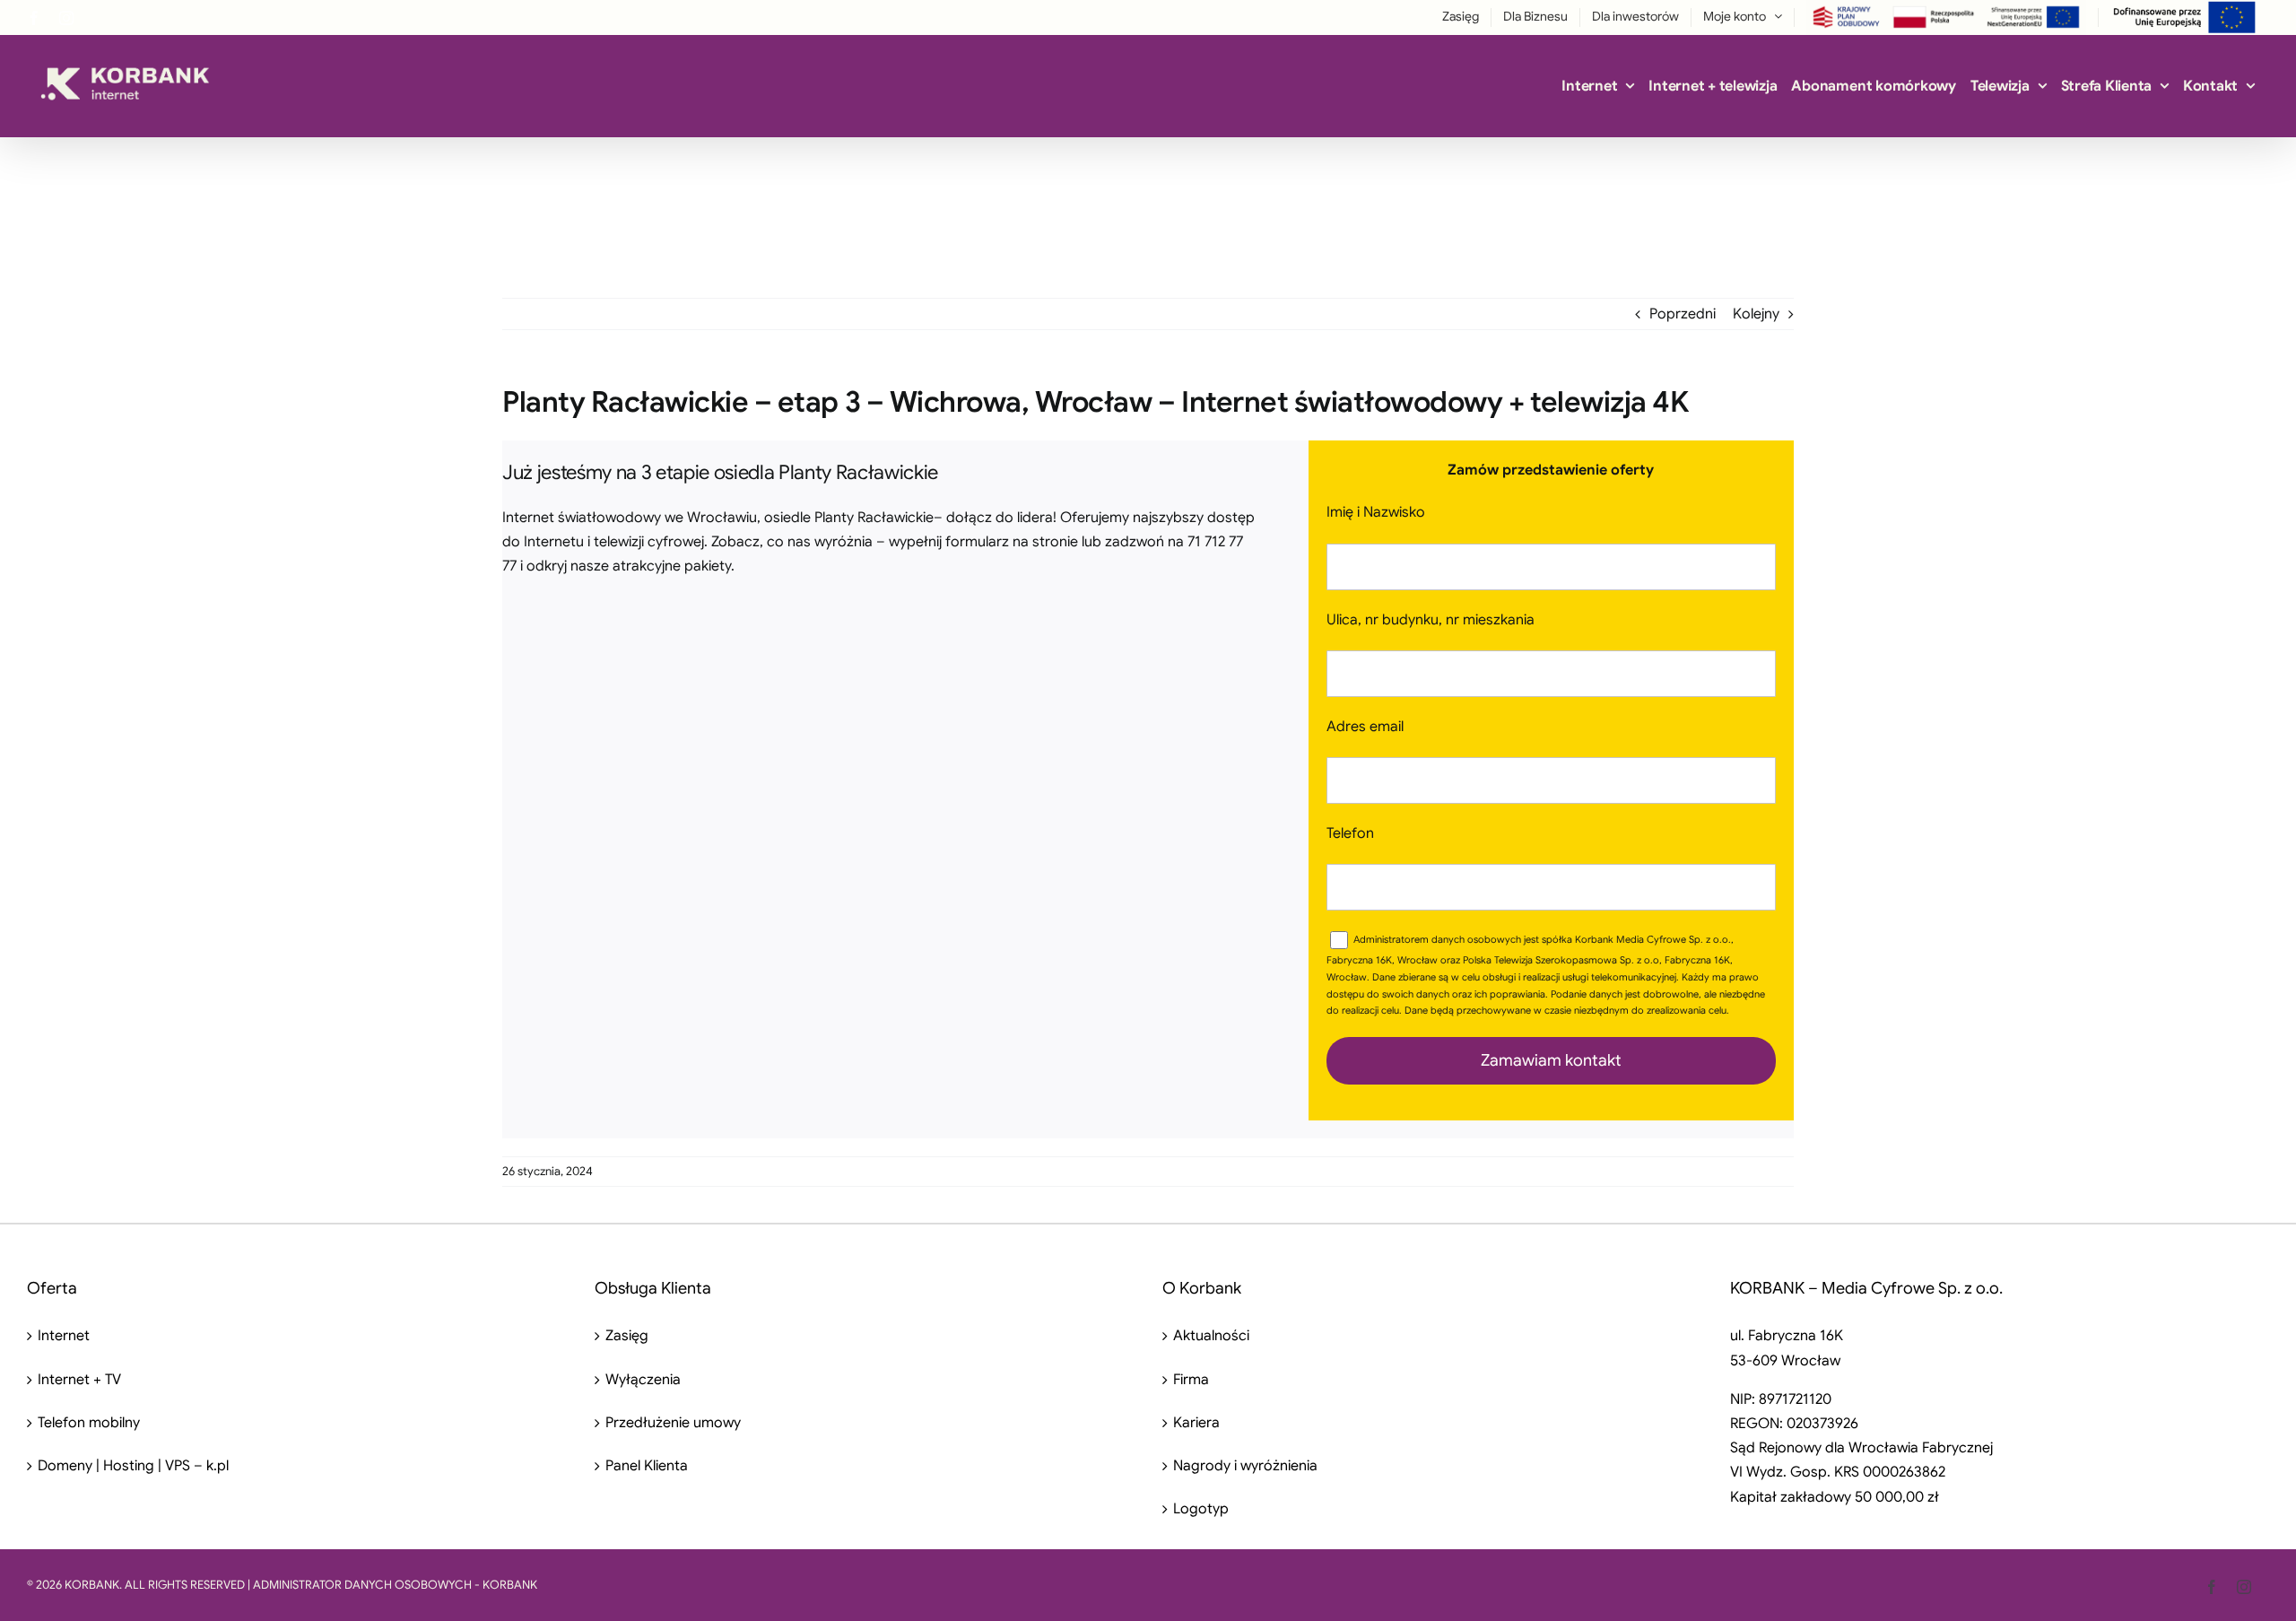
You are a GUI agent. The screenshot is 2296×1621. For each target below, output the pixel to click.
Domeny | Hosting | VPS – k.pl (133, 1466)
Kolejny (1756, 314)
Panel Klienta (647, 1466)
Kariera (1196, 1423)
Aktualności (1211, 1336)
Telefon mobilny (89, 1423)
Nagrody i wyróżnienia (1245, 1466)
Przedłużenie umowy (673, 1423)
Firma (1191, 1380)
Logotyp (1201, 1509)
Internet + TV (79, 1380)
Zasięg (627, 1336)
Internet (64, 1336)
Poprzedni (1683, 314)
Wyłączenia (643, 1380)
